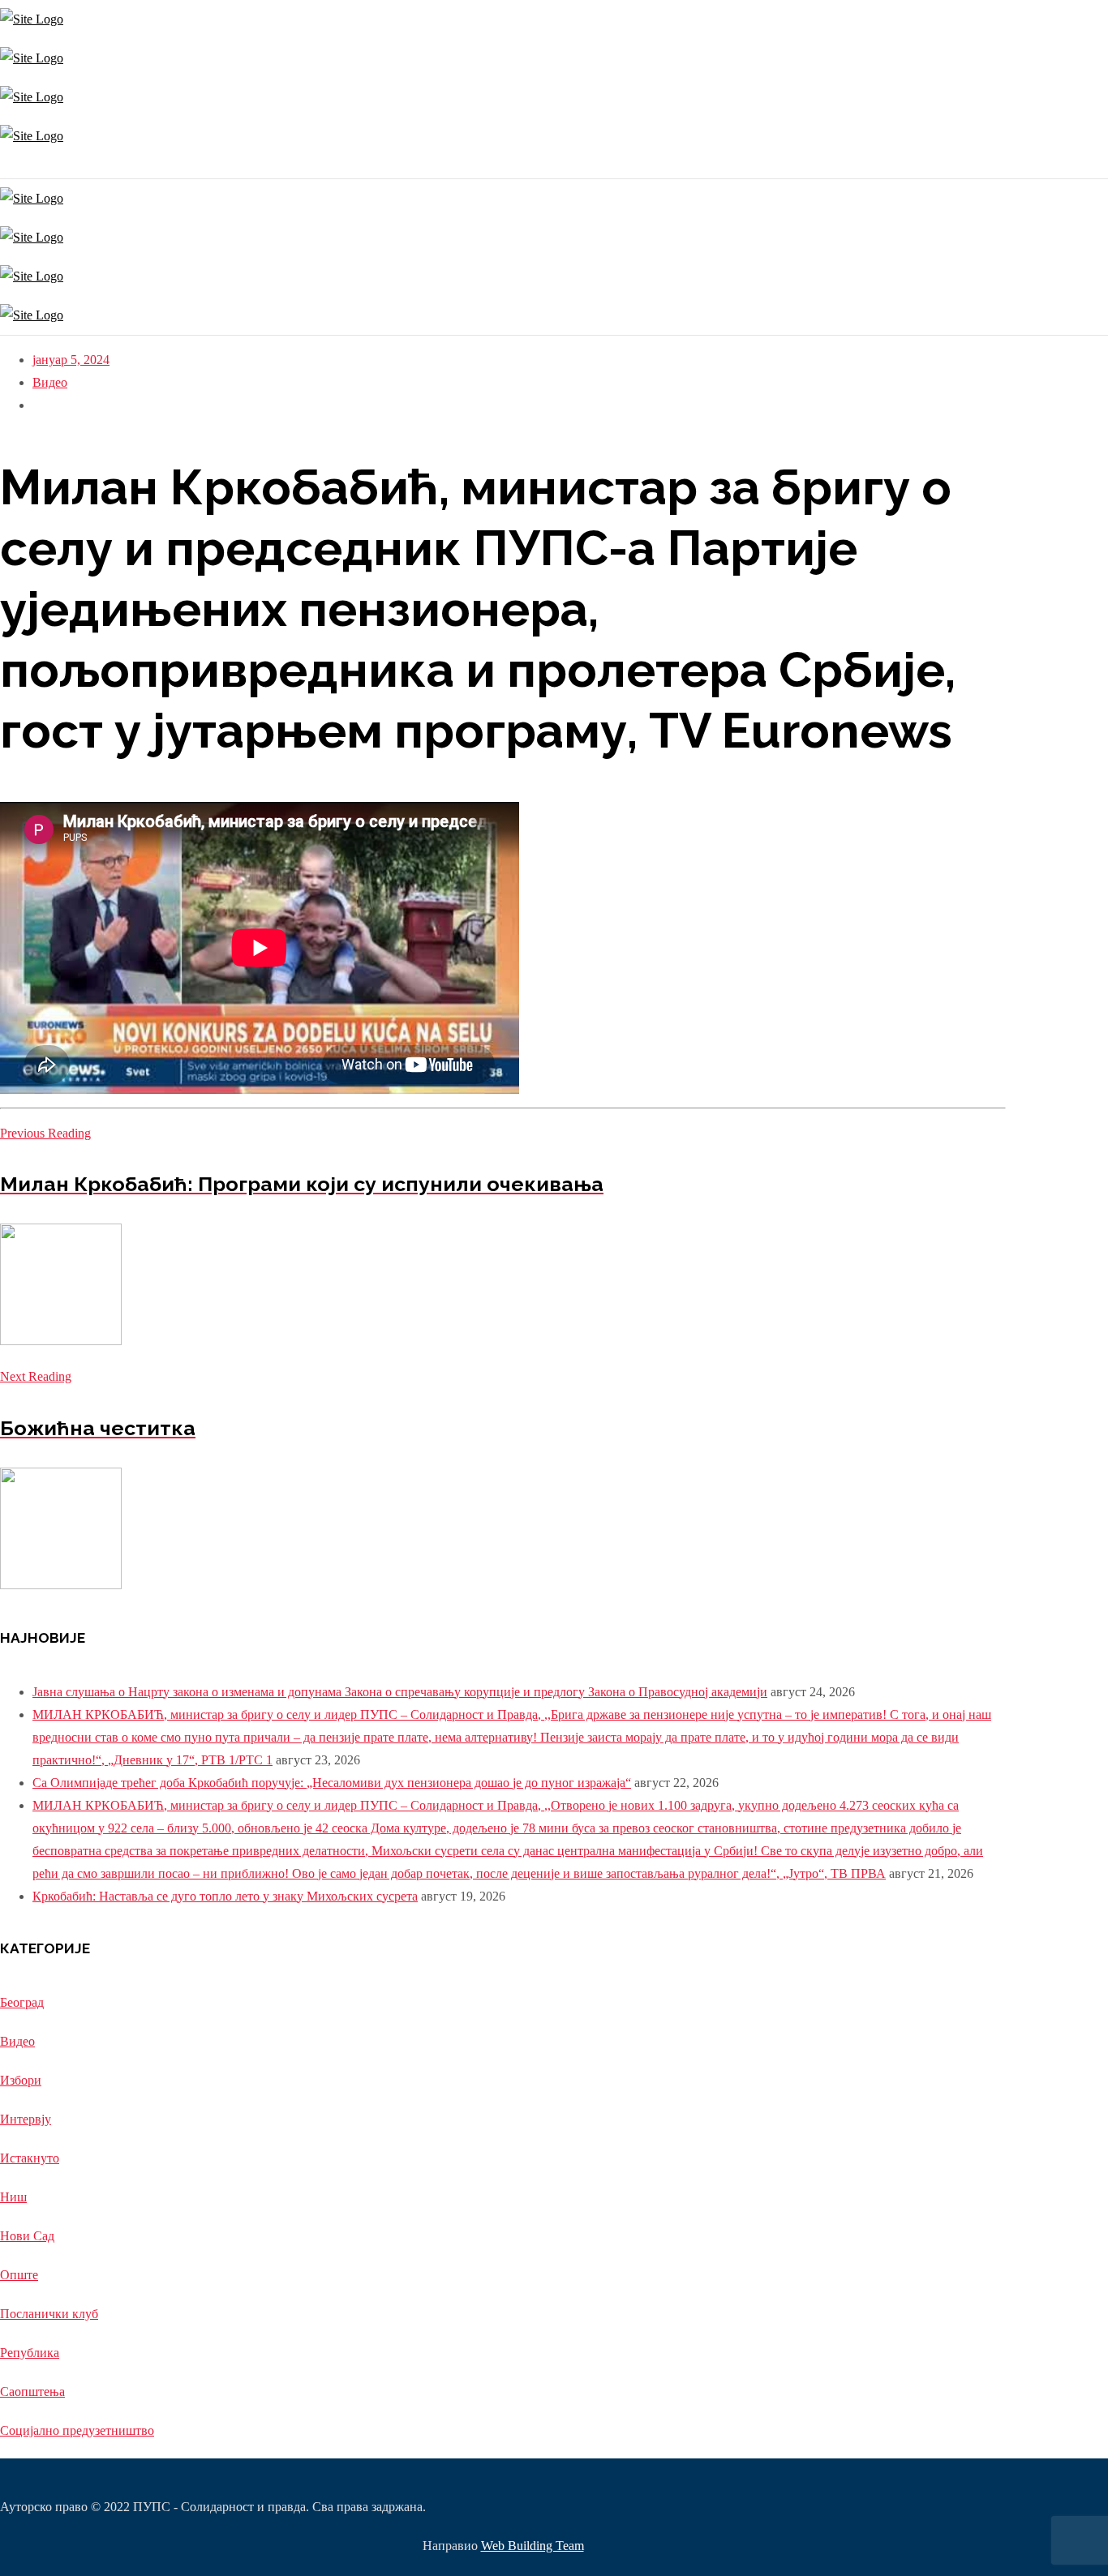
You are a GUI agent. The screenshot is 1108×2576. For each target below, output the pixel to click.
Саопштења (32, 2392)
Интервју (26, 2119)
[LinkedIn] (14, 167)
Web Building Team (533, 2546)
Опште (19, 2275)
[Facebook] (6, 167)
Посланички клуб (49, 2314)
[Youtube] (10, 167)
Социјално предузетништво (77, 2430)
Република (30, 2353)
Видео (50, 382)
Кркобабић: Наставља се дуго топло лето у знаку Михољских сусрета (225, 1896)
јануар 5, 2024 (71, 360)
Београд (22, 2002)
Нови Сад (27, 2236)
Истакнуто (30, 2158)
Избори (21, 2080)
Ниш (13, 2197)
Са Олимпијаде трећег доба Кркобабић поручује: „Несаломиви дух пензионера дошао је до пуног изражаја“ (332, 1783)
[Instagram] (2, 167)
